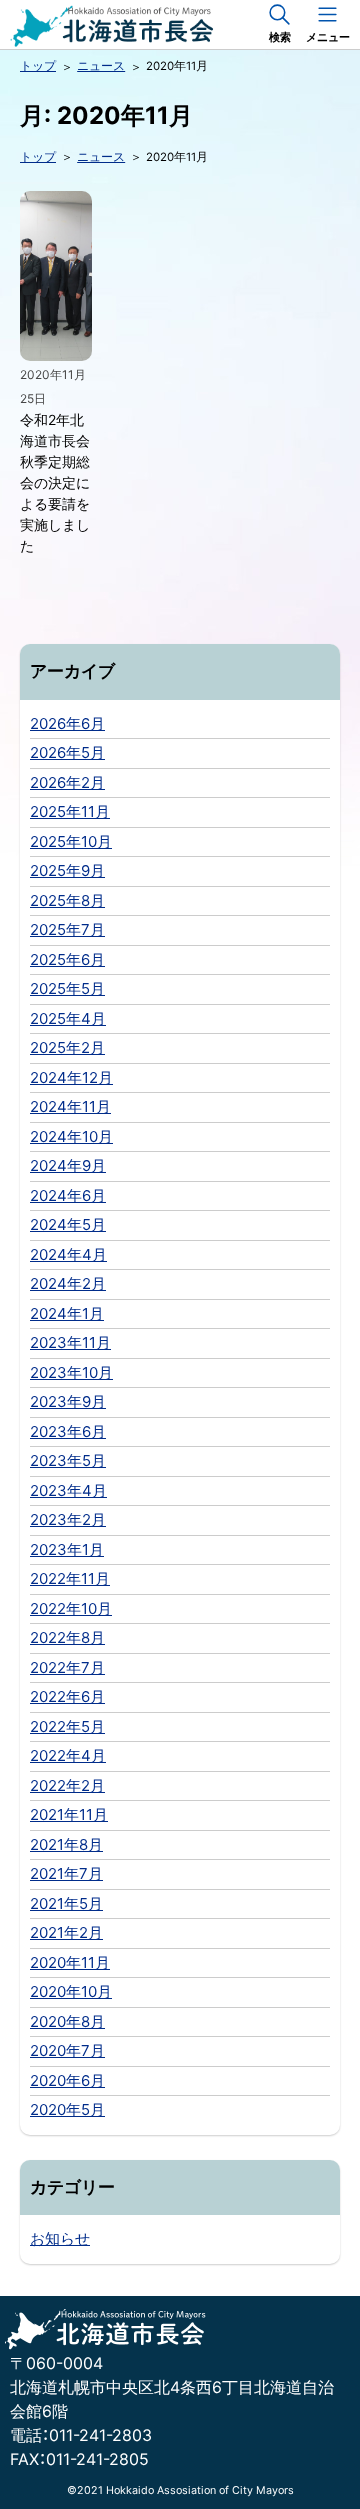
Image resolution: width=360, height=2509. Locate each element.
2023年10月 (71, 1372)
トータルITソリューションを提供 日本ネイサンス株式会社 (155, 26)
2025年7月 (67, 929)
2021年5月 (66, 1903)
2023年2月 (68, 1519)
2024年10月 (71, 1136)
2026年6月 (67, 723)
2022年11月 (70, 1578)
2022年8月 (67, 1637)
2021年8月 (66, 1844)
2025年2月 (67, 1047)
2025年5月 (67, 988)
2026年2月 (67, 782)
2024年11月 (70, 1106)
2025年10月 (71, 841)
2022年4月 (68, 1755)
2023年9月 (68, 1401)
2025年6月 (67, 959)
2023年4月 (68, 1490)
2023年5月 (68, 1460)
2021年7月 (66, 1873)
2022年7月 (67, 1667)
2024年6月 (68, 1195)
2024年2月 (68, 1283)
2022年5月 (67, 1726)
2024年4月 (68, 1254)
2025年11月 (70, 811)
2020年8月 (67, 2021)
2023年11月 (70, 1342)
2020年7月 (67, 2050)
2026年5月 (67, 752)
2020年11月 (70, 1962)
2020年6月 (67, 2080)
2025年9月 (67, 870)
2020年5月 (67, 2109)
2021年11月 (69, 1814)
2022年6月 (67, 1696)
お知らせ (60, 2238)
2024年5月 (68, 1224)
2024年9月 (68, 1165)
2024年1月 (67, 1313)
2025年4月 (68, 1018)
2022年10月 (71, 1608)
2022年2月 (67, 1785)
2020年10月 (71, 1991)
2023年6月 (68, 1431)
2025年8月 (67, 900)
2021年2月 (66, 1932)
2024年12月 (71, 1077)
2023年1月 (67, 1549)
